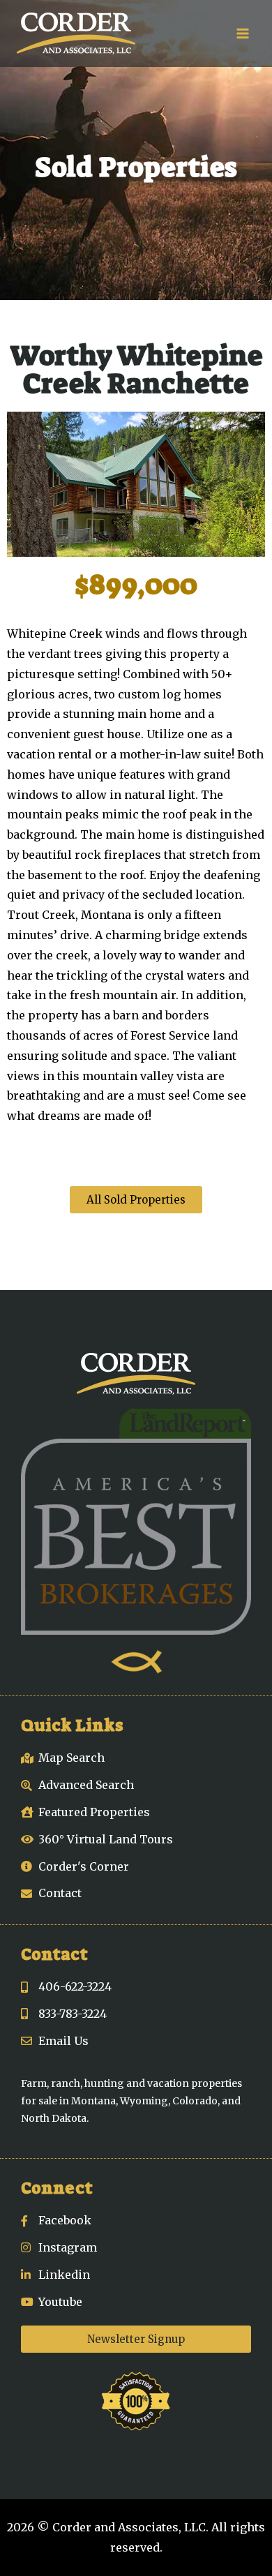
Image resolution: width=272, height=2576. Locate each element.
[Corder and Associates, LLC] (76, 33)
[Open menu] (242, 33)
